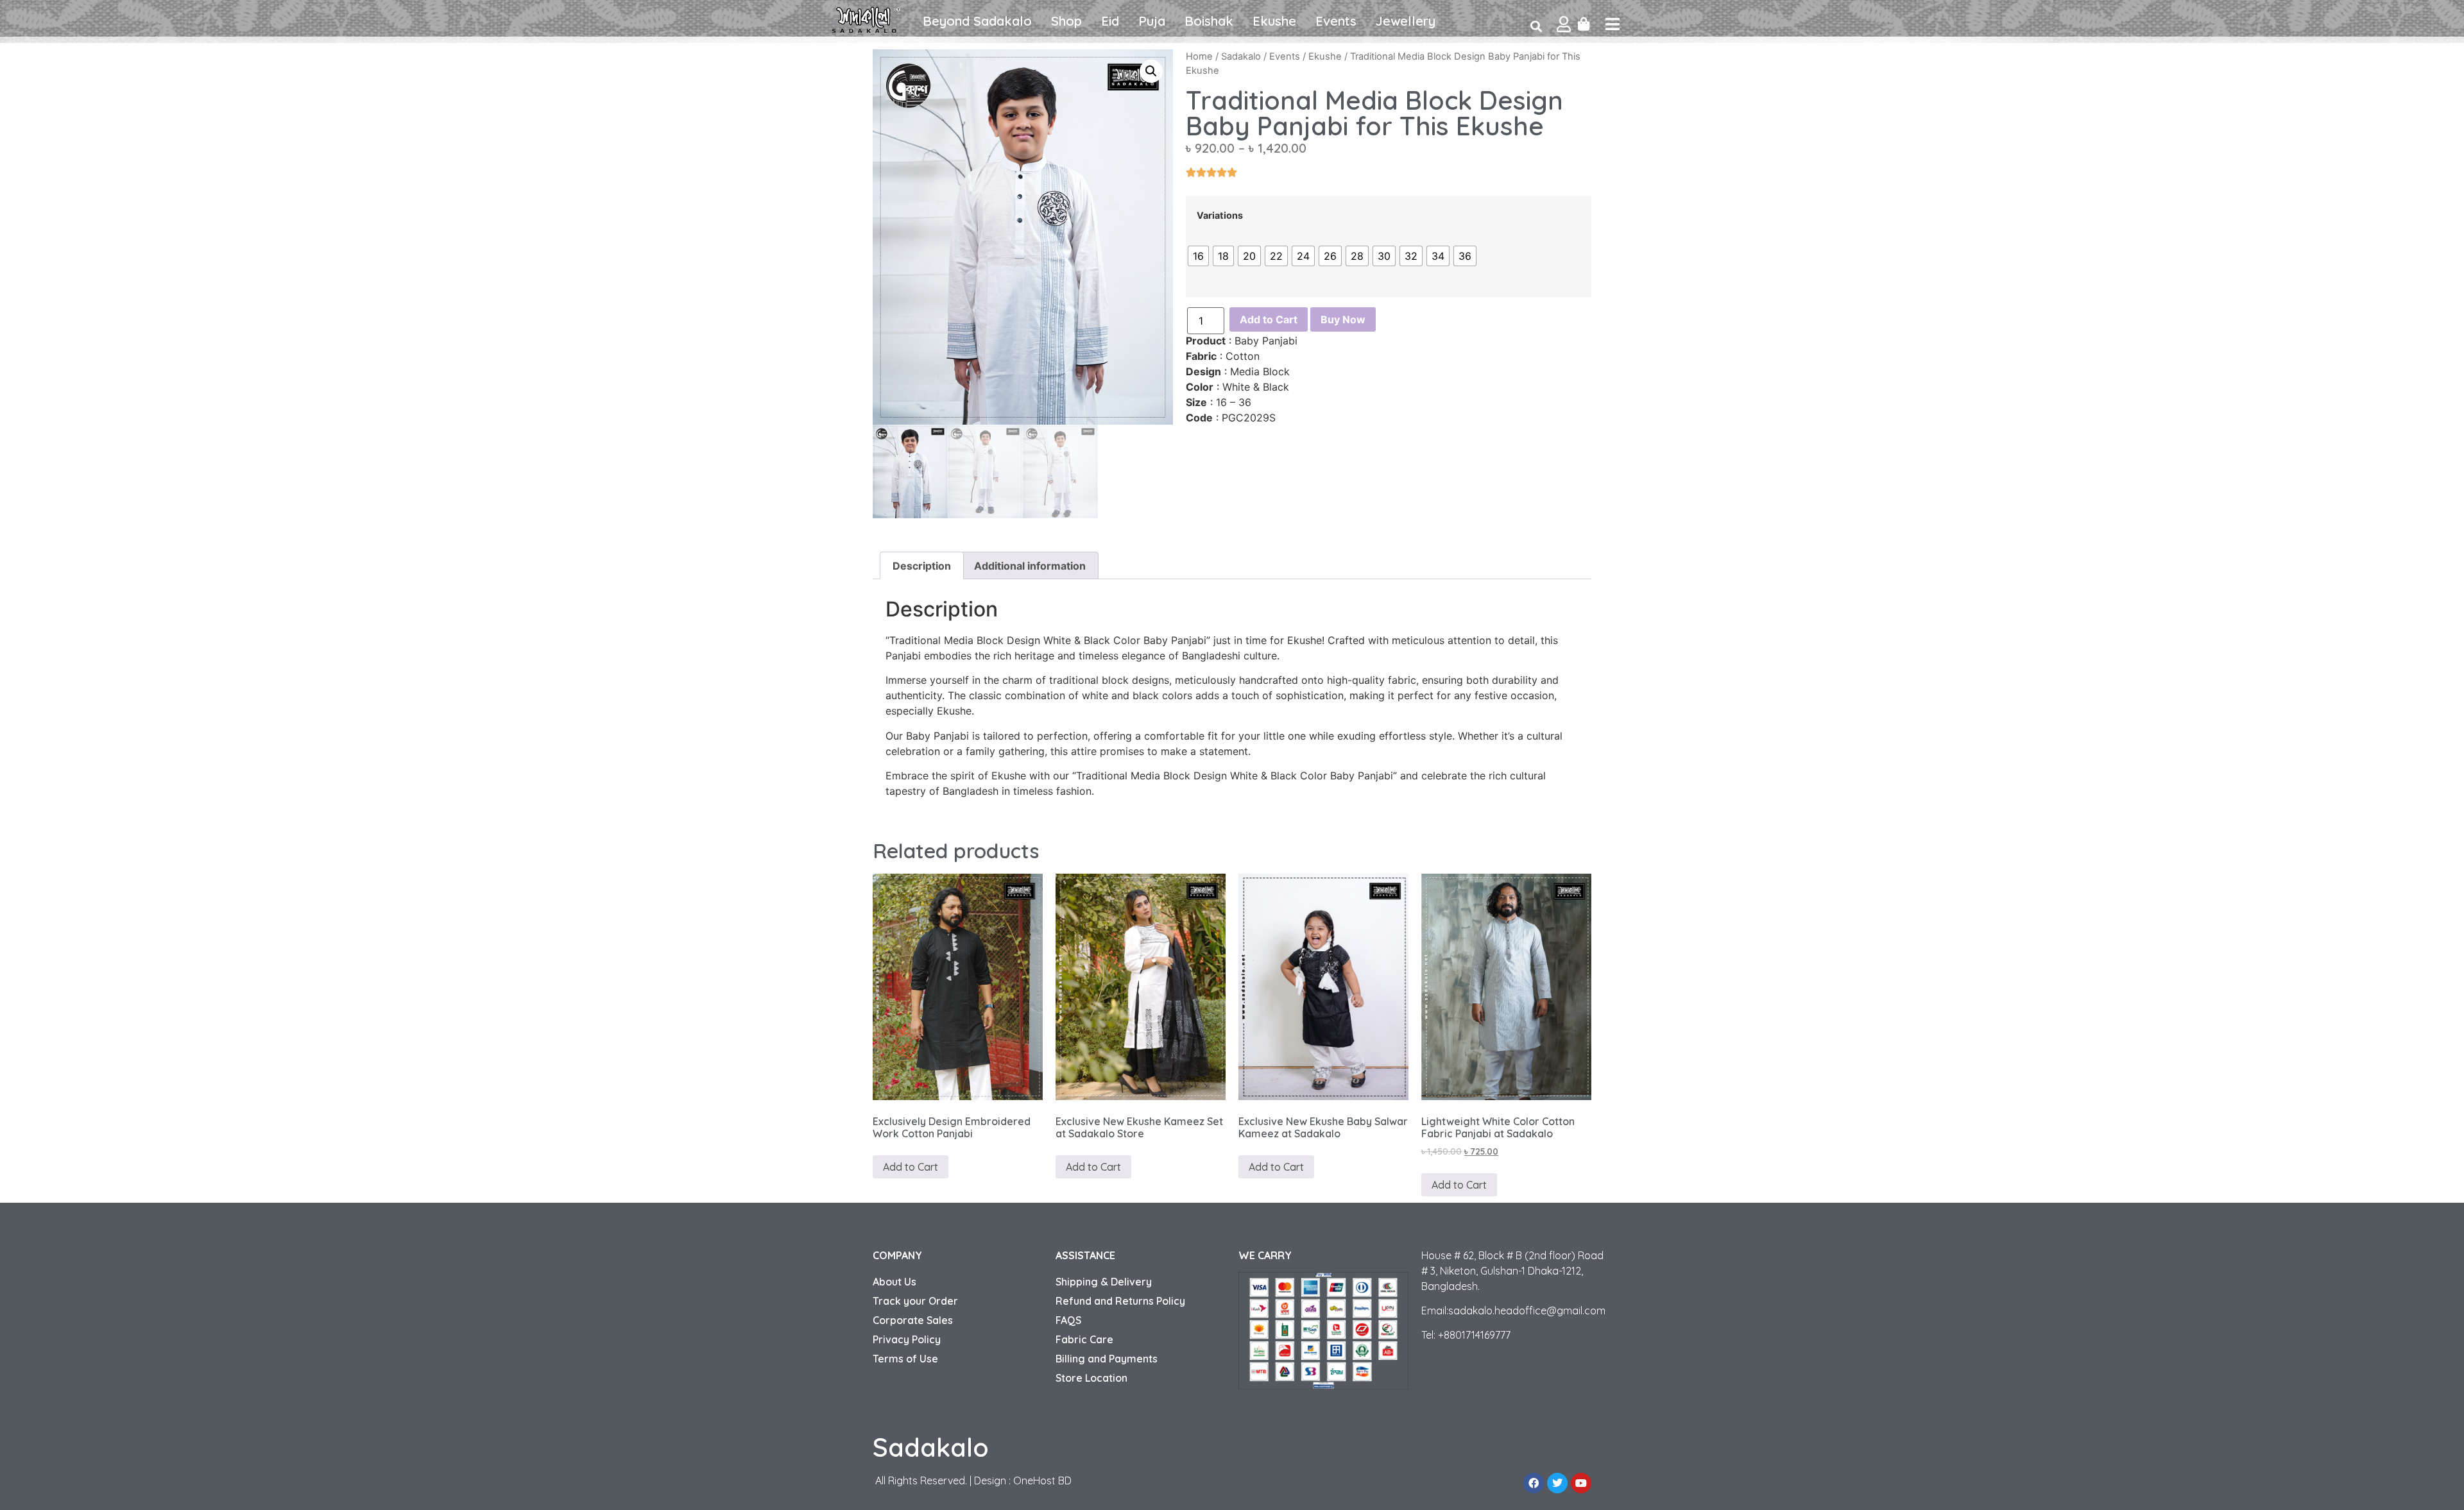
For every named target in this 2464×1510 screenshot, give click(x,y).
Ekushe (1274, 21)
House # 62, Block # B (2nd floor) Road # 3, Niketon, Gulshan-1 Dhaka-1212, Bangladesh (1512, 1271)
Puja (1152, 21)
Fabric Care (1084, 1339)
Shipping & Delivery (1104, 1282)
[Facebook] (1534, 1483)
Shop (1066, 21)
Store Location (1091, 1378)
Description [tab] (922, 566)
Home (1199, 56)
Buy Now (1343, 319)
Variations (1220, 216)
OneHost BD (1042, 1480)
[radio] (1198, 256)
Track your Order (915, 1301)
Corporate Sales (913, 1320)
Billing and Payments (1107, 1359)
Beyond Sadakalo (977, 21)
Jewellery (1406, 21)
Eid (1110, 21)
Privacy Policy (907, 1339)
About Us (894, 1282)
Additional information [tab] (1030, 566)
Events (1336, 21)
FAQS (1068, 1320)
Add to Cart (1269, 319)
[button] (1151, 71)
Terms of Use (905, 1359)
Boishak (1209, 21)
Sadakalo (1241, 56)
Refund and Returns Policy (1120, 1301)
